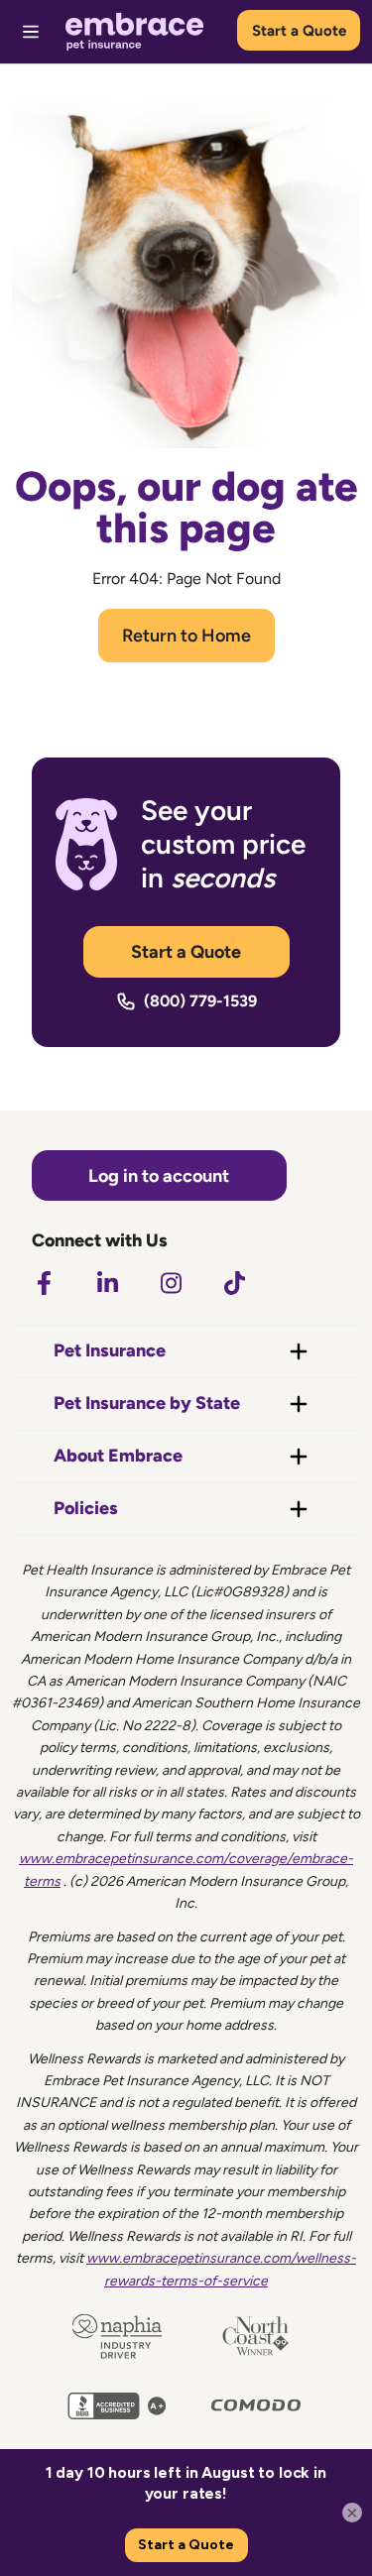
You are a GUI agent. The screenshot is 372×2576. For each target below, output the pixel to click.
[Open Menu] (31, 32)
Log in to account (159, 1176)
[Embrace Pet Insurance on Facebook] (44, 1283)
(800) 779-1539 (200, 1001)
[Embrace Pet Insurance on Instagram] (171, 1283)
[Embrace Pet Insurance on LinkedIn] (107, 1283)
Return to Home (186, 636)
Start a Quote (299, 31)
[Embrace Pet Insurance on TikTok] (234, 1283)
